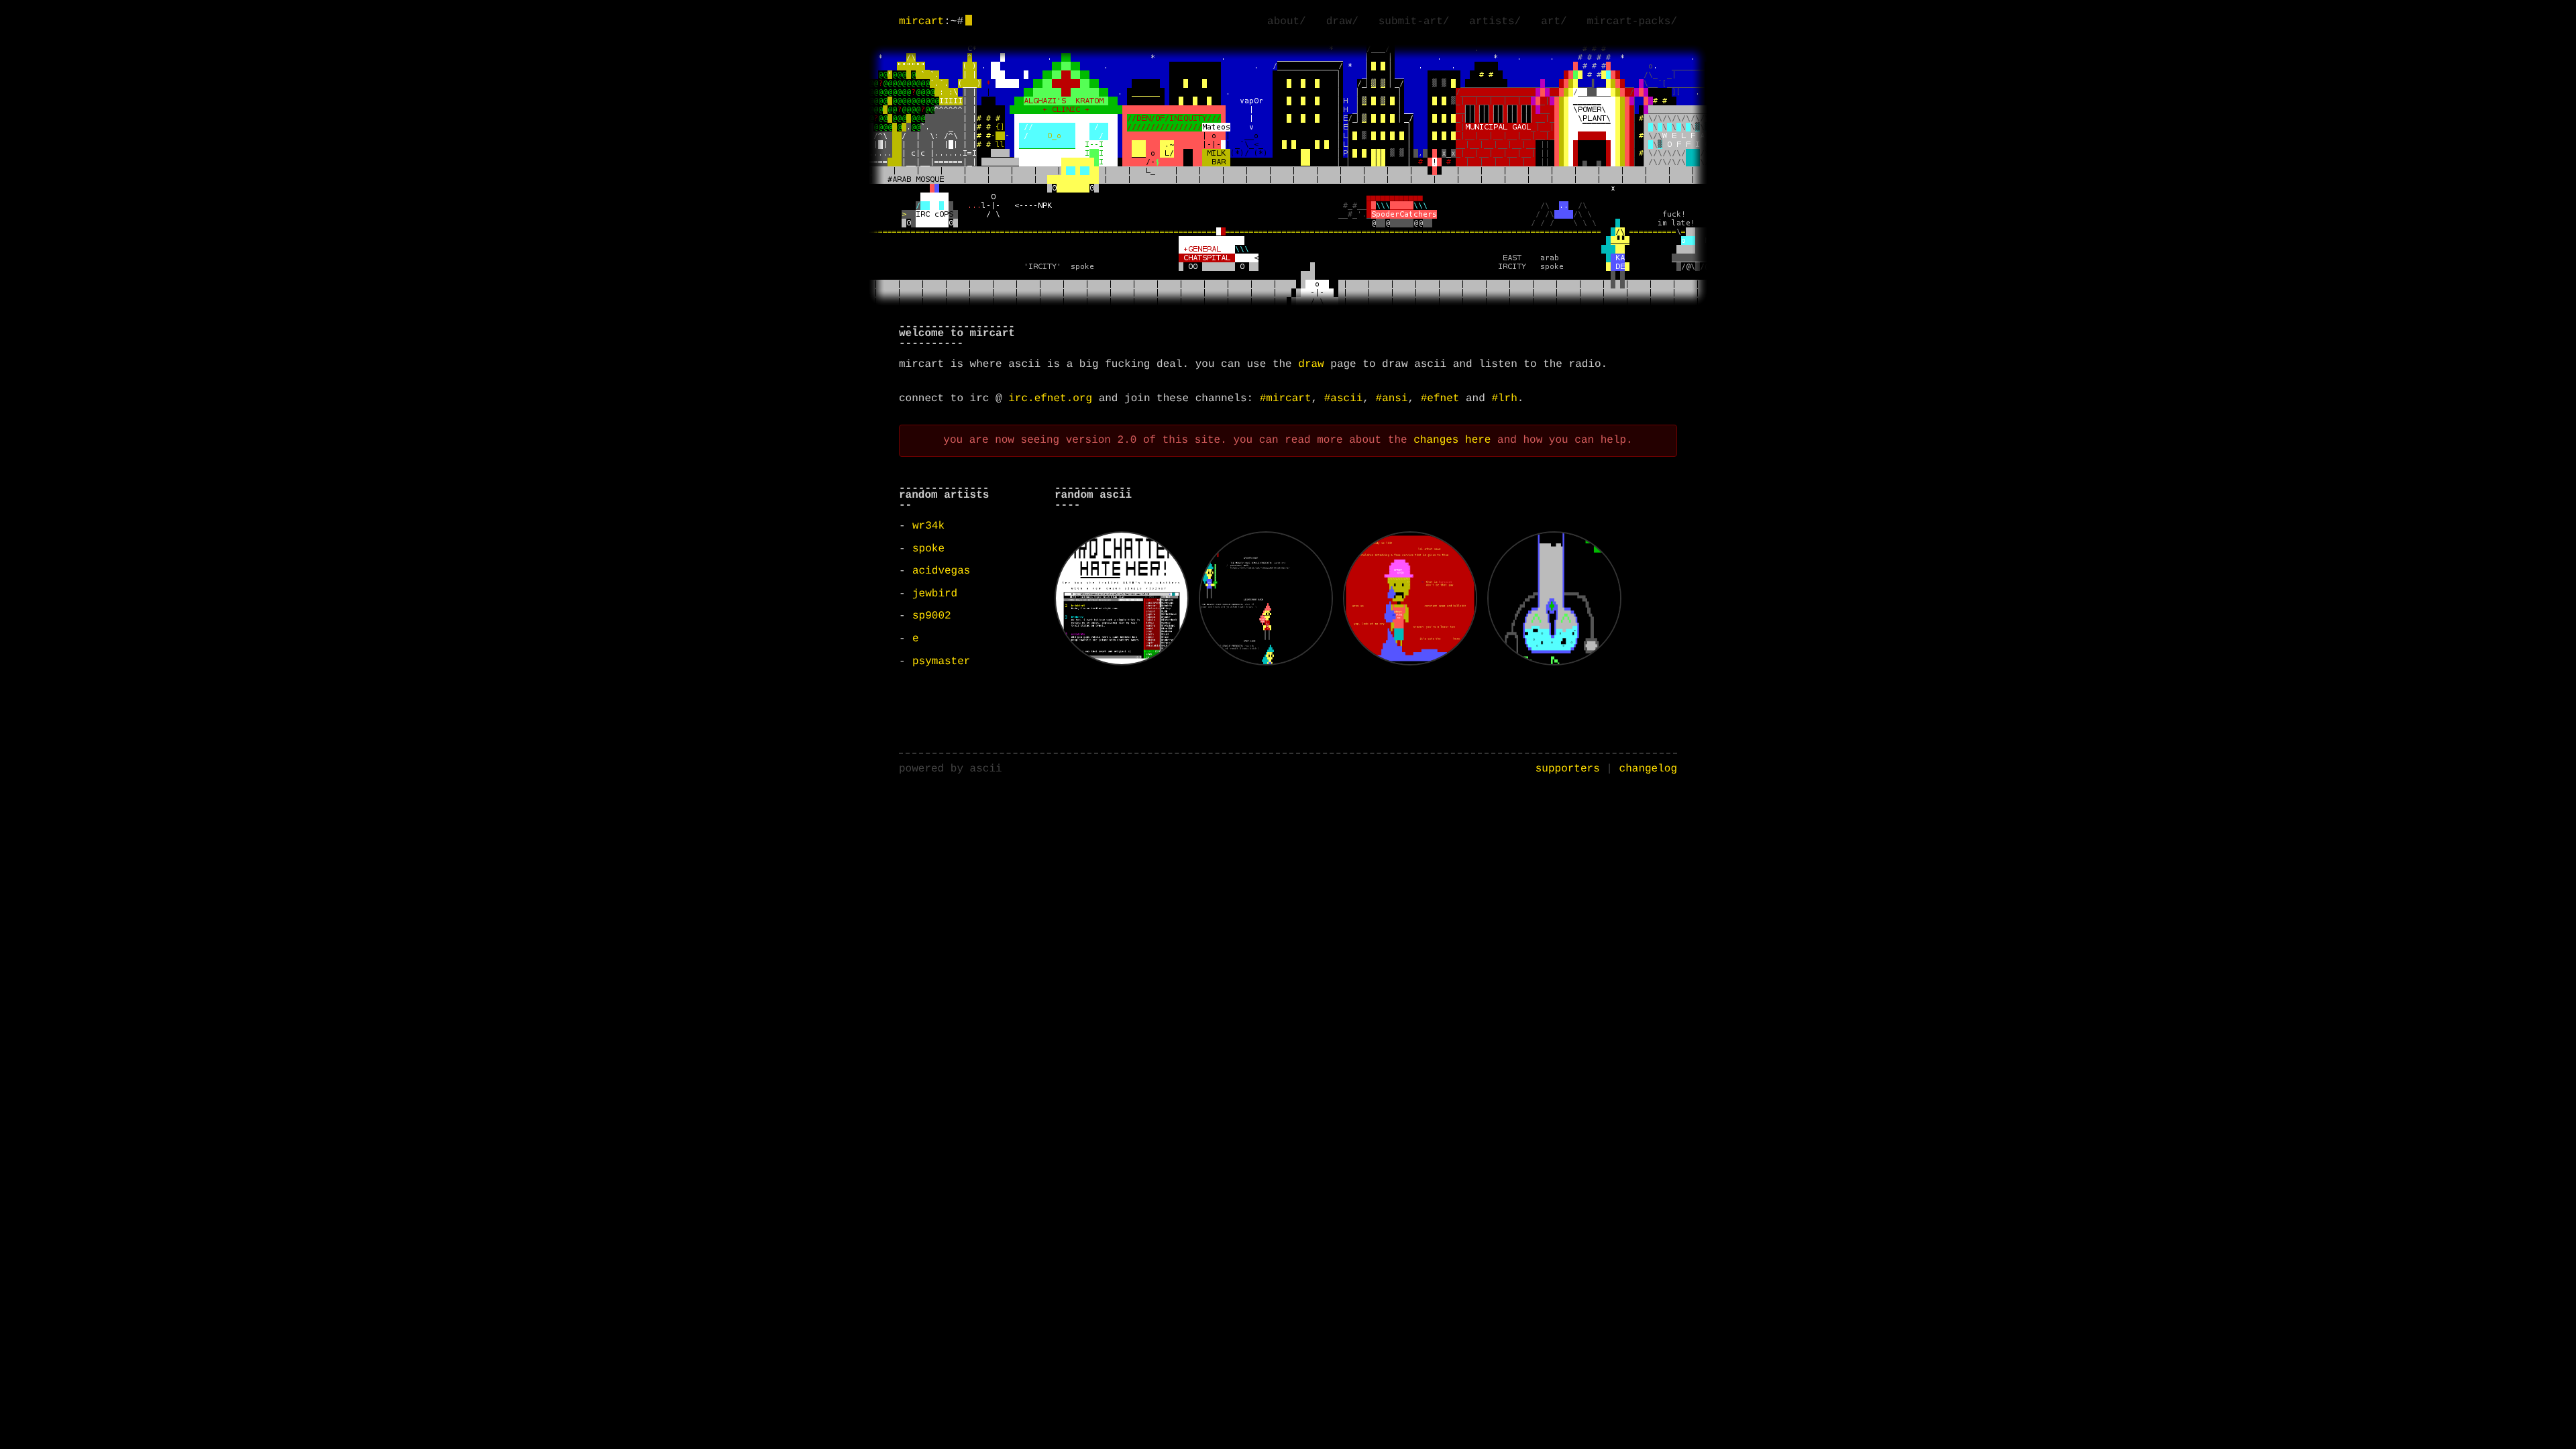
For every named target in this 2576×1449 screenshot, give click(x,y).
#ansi (1392, 398)
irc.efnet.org (1050, 398)
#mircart (1286, 398)
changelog (1648, 769)
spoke (928, 549)
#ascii (1344, 398)
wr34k (928, 526)
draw (1311, 364)
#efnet (1440, 398)
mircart (921, 21)
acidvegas (941, 571)
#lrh (1504, 398)
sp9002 (932, 616)
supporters (1568, 769)
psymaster (941, 661)
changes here (1452, 440)
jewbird (935, 594)
